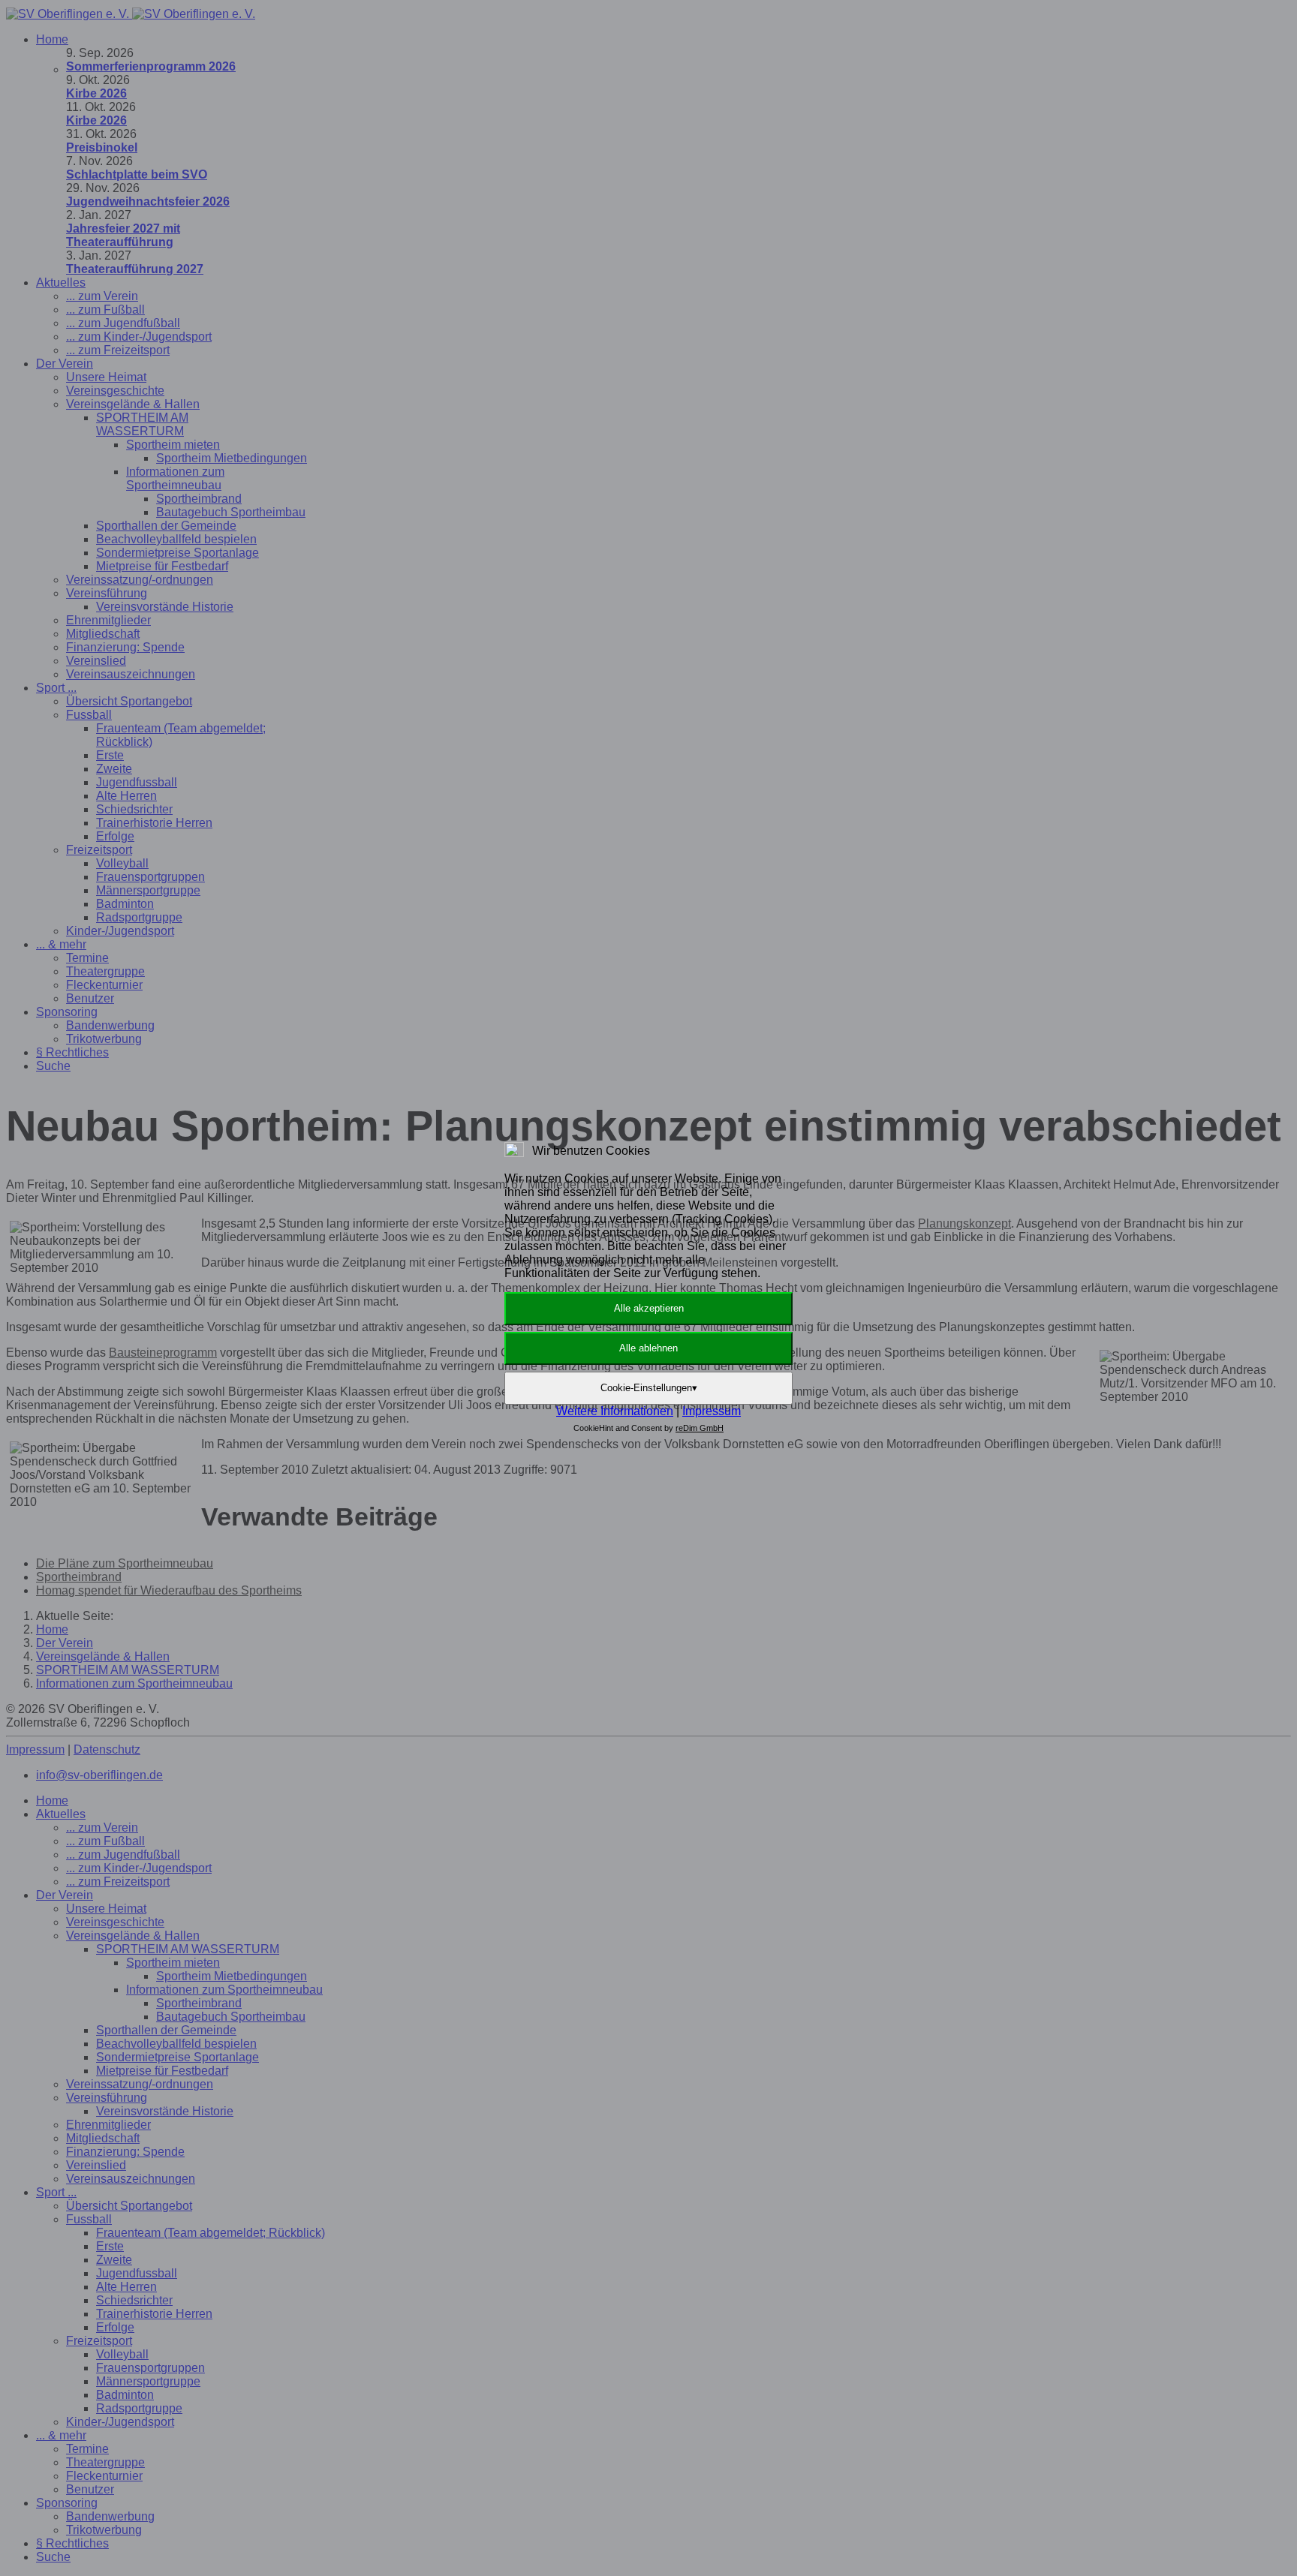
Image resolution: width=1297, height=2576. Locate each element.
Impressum (712, 1411)
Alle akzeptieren (649, 1308)
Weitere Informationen (615, 1411)
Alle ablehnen (648, 1348)
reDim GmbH (700, 1428)
